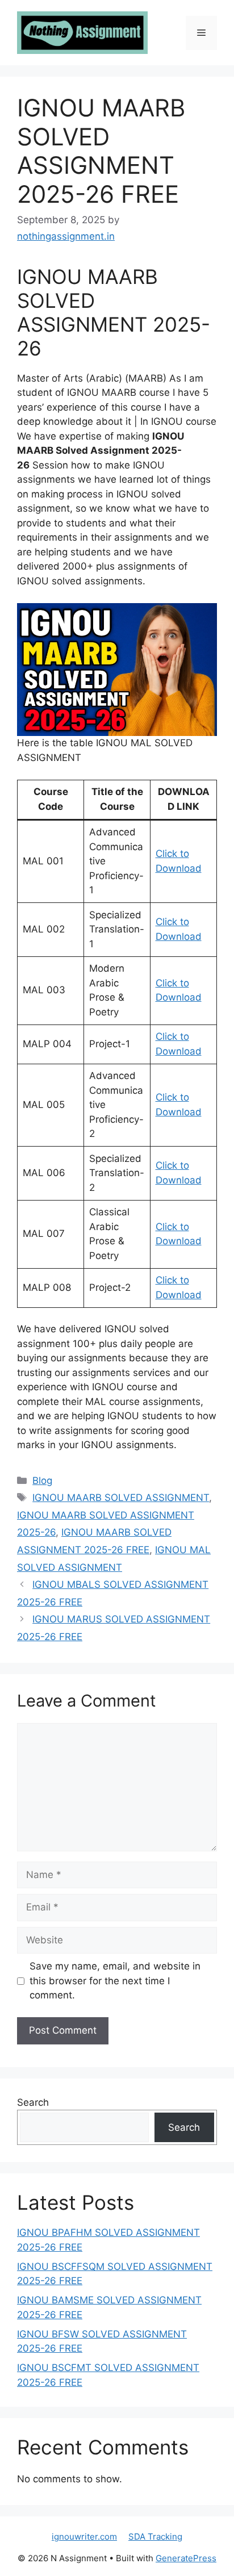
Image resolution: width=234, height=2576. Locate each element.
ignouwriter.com (84, 2537)
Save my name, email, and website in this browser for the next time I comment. (115, 1981)
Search (33, 2102)
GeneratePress (186, 2558)
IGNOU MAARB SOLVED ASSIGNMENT (121, 1498)
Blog (42, 1481)
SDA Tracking (155, 2537)
